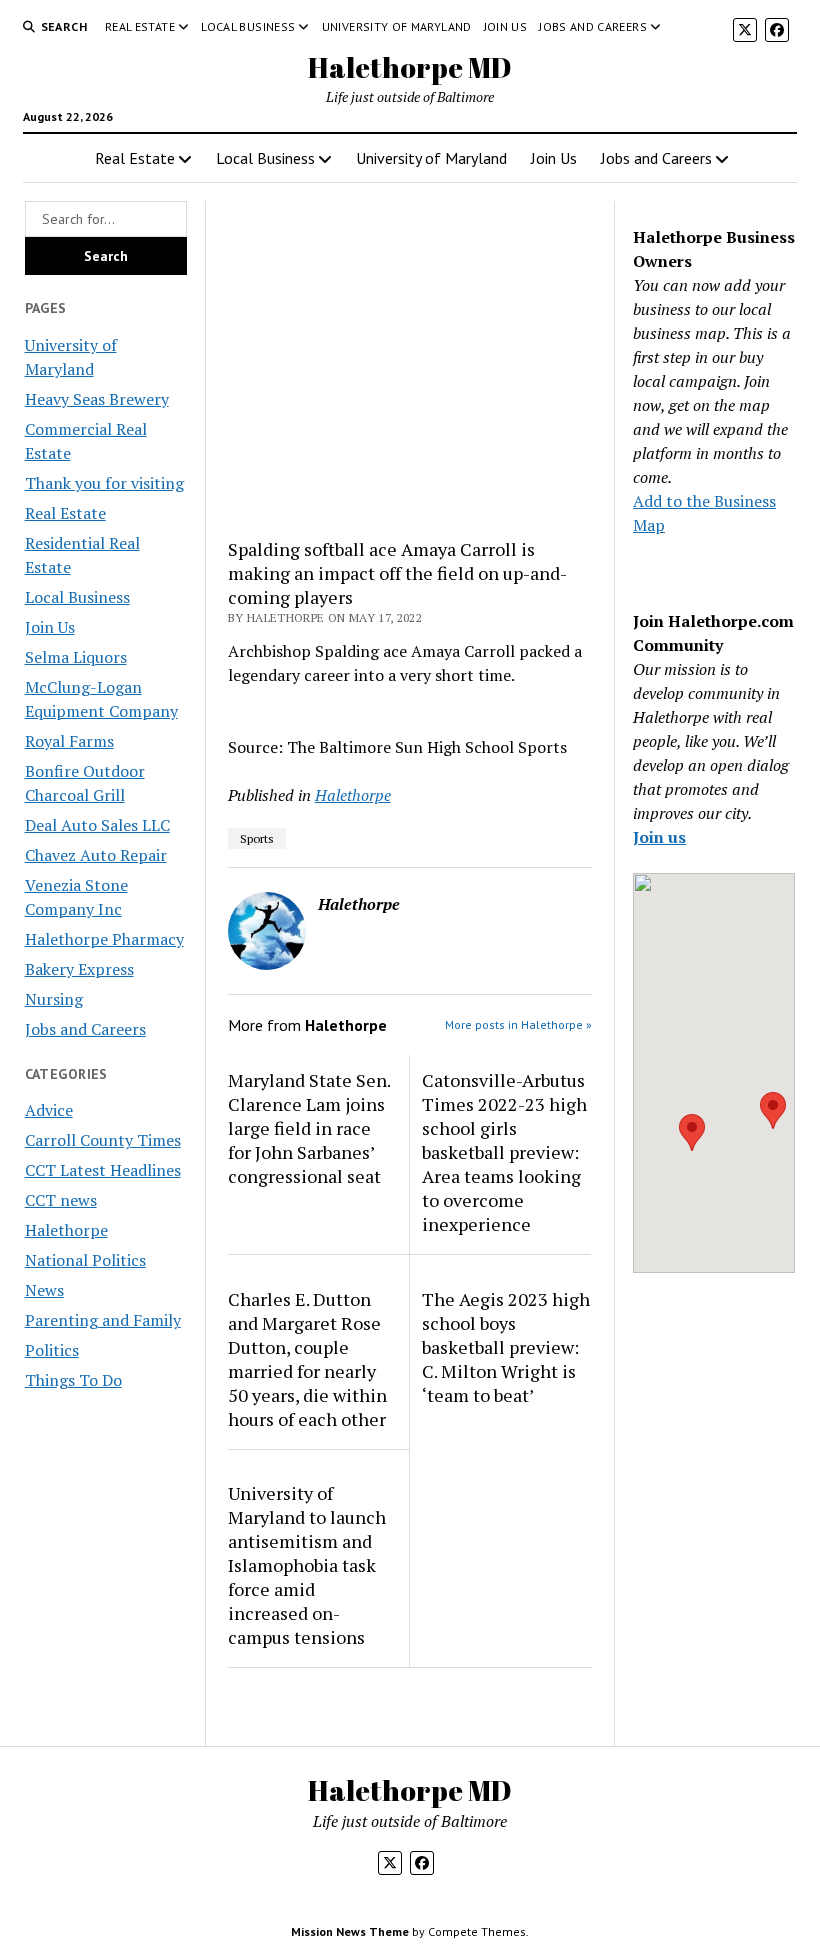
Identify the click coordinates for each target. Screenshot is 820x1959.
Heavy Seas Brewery (97, 399)
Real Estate (140, 26)
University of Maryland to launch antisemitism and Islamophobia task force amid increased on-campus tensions (307, 1565)
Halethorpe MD (410, 67)
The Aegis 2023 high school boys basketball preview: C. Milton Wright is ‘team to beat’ (506, 1347)
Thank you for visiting (104, 483)
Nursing (54, 999)
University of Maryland (397, 26)
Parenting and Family (103, 1320)
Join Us (506, 26)
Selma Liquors (76, 657)
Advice (49, 1110)
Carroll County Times (103, 1140)
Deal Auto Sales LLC (97, 825)
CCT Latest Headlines (103, 1170)
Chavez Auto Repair (96, 855)
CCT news (61, 1200)
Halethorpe (66, 1230)
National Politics (85, 1260)
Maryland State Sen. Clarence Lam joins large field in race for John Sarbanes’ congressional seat (309, 1128)
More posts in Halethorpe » (518, 1024)
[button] (692, 1132)
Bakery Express (79, 969)
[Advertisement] (410, 361)
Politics (52, 1350)
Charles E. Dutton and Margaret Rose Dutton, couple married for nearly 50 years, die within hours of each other (307, 1359)
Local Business (248, 26)
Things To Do (73, 1380)
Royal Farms (69, 741)
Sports (257, 838)
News (44, 1290)
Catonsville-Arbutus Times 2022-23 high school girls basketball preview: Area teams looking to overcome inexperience (504, 1152)
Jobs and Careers (593, 26)
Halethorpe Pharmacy (104, 939)
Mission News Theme (350, 1931)
